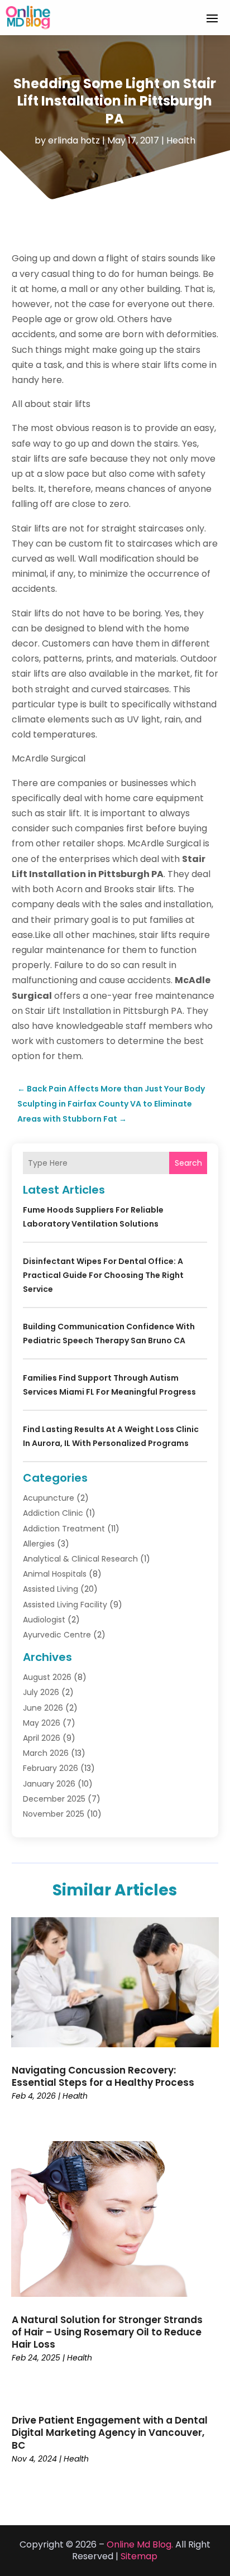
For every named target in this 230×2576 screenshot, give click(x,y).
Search (188, 1163)
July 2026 (41, 1692)
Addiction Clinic (53, 1513)
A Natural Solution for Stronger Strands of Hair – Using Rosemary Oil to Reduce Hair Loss (107, 2332)
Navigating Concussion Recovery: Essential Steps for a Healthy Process (103, 2076)
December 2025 (54, 1799)
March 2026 (46, 1753)
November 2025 (54, 1814)
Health (181, 140)
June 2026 (43, 1708)
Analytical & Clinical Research (80, 1559)
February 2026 (51, 1768)
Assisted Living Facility (65, 1605)
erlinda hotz (74, 140)
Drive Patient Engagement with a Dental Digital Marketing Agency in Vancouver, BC (110, 2433)
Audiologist (44, 1620)
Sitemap (139, 2556)
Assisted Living (51, 1589)
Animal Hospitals (55, 1574)
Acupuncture (49, 1498)
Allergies (39, 1544)
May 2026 (42, 1723)
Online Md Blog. (140, 2544)
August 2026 (47, 1677)
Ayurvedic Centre (57, 1635)
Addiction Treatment (64, 1529)
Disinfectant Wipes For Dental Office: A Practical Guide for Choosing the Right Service (103, 1275)
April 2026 (42, 1738)
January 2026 (49, 1784)
